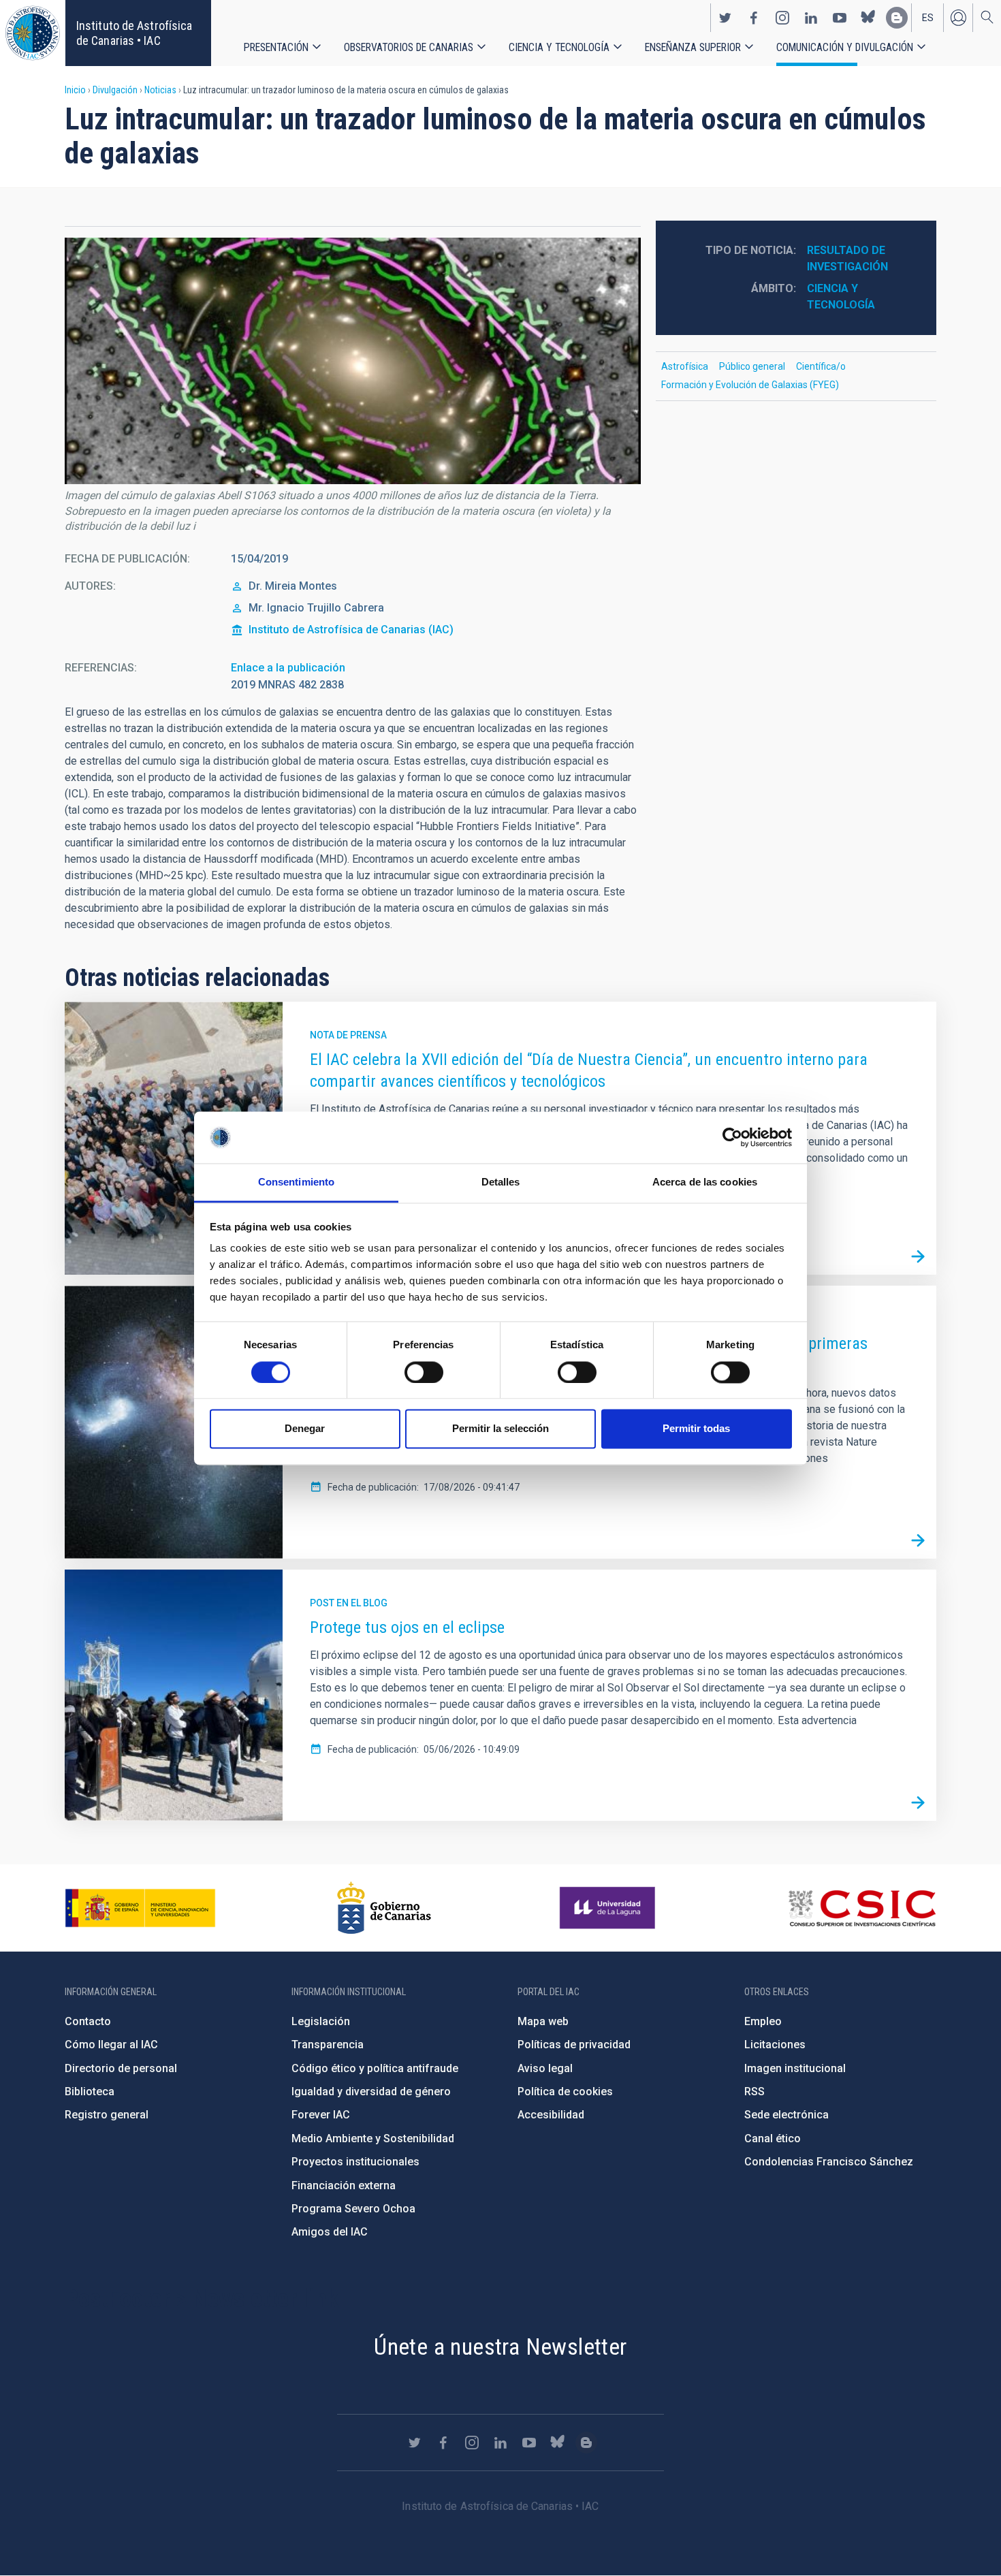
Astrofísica (685, 366)
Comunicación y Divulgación (845, 47)
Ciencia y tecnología (559, 47)
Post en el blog (349, 1603)
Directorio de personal (121, 2068)
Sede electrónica (786, 2115)
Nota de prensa (348, 1035)
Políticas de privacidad (574, 2045)
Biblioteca (90, 2092)
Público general (752, 366)
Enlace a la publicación (288, 668)
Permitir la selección (500, 1429)
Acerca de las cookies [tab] (705, 1182)
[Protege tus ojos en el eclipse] (918, 1802)
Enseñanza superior (693, 47)
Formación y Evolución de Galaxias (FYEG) (750, 385)
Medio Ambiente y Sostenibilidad (373, 2138)
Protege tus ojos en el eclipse (407, 1627)
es (928, 18)
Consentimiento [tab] (296, 1182)
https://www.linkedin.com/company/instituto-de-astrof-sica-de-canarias (811, 18)
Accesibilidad (551, 2115)
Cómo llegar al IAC (111, 2045)
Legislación (321, 2021)
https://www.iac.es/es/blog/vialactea (897, 18)
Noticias (160, 90)
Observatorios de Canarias (409, 47)
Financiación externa (344, 2185)
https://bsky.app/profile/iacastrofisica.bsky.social (868, 18)
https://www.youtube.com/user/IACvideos (840, 18)
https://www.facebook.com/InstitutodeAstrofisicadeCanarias (754, 18)
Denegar (305, 1429)
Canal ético (773, 2138)
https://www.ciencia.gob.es (140, 1908)
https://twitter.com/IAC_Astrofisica (725, 18)
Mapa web (543, 2021)
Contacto (88, 2021)
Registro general (107, 2115)
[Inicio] (33, 33)
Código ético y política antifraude (375, 2068)
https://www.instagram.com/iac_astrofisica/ (782, 18)
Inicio (75, 90)
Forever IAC (321, 2115)
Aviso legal (545, 2068)
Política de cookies (565, 2092)
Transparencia (328, 2045)
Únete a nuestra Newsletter (500, 2347)
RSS (754, 2092)
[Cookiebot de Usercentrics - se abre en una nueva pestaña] (732, 1137)
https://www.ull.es (609, 1908)
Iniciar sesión (958, 18)
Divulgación (115, 90)
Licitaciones (775, 2045)
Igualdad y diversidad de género (371, 2092)
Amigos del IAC (330, 2232)
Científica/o (821, 366)
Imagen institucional (795, 2068)
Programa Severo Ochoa (353, 2209)
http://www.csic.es (862, 1908)
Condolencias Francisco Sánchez (829, 2162)
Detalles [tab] (501, 1182)
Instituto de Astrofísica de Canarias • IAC (134, 33)
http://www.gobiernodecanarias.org (384, 1908)
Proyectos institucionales (355, 2162)
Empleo (763, 2021)
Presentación (276, 47)
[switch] (424, 1372)
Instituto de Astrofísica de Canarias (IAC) (351, 630)
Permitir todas (696, 1429)
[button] (353, 361)
